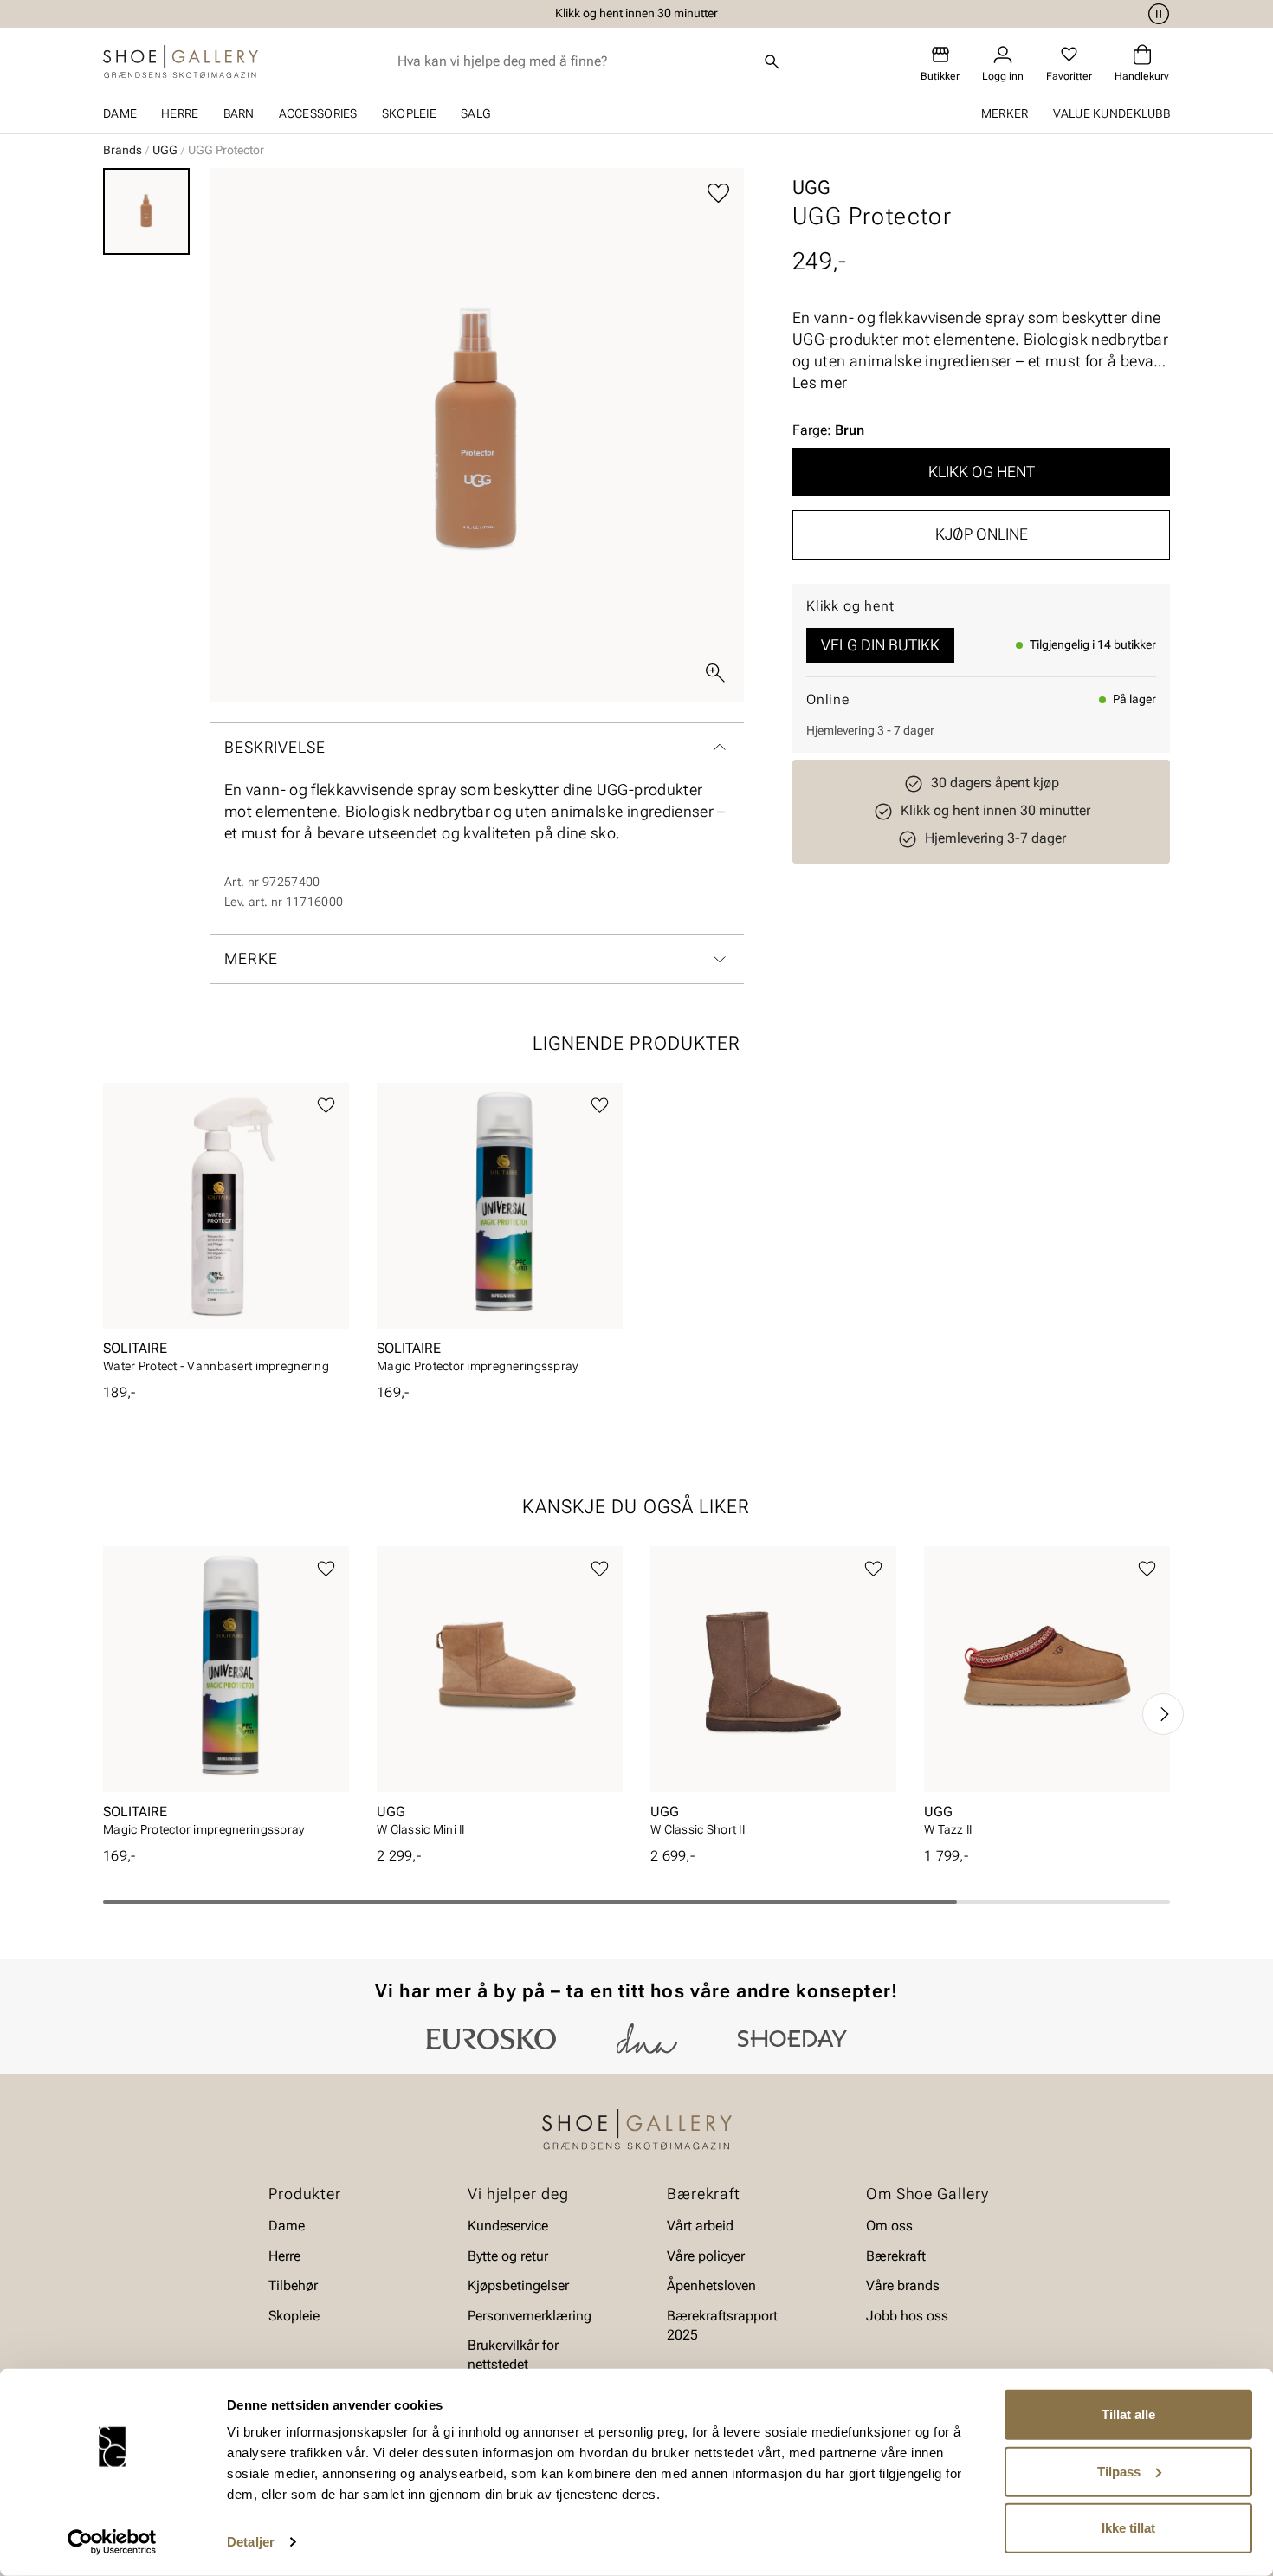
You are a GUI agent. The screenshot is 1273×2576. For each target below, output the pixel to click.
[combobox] (575, 61)
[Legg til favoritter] (718, 194)
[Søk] (772, 61)
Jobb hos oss (907, 2315)
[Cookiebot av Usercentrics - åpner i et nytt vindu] (112, 2542)
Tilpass (1119, 2471)
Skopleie (409, 113)
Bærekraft (896, 2256)
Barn (239, 113)
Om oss (889, 2226)
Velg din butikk (880, 645)
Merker (1005, 113)
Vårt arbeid (700, 2226)
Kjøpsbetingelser (518, 2285)
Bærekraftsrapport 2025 (722, 2324)
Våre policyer (706, 2256)
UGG (165, 150)
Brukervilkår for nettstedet (513, 2355)
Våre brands (903, 2285)
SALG (475, 113)
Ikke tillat (1128, 2528)
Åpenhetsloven (711, 2285)
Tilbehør (293, 2285)
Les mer (820, 382)
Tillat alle (1128, 2414)
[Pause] (1156, 14)
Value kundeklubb (1111, 113)
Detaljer (251, 2542)
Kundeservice (508, 2226)
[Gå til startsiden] (181, 61)
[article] (226, 1233)
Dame (120, 113)
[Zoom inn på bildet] (715, 673)
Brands (123, 150)
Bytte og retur (508, 2256)
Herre (180, 113)
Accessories (318, 113)
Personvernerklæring (530, 2315)
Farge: (828, 430)
